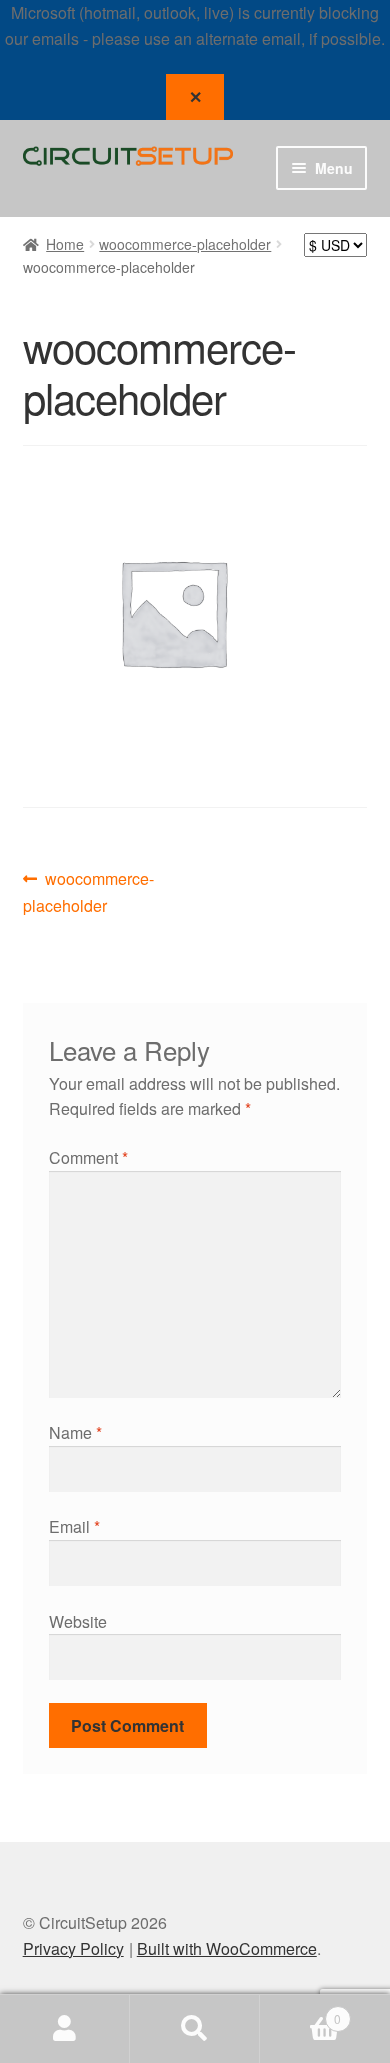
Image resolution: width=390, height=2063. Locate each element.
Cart (300, 2011)
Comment (88, 1157)
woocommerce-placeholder (185, 244)
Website (78, 1621)
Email (74, 1526)
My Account (65, 2029)
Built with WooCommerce (227, 1948)
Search (195, 2029)
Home (65, 244)
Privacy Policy (73, 1948)
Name (75, 1432)
